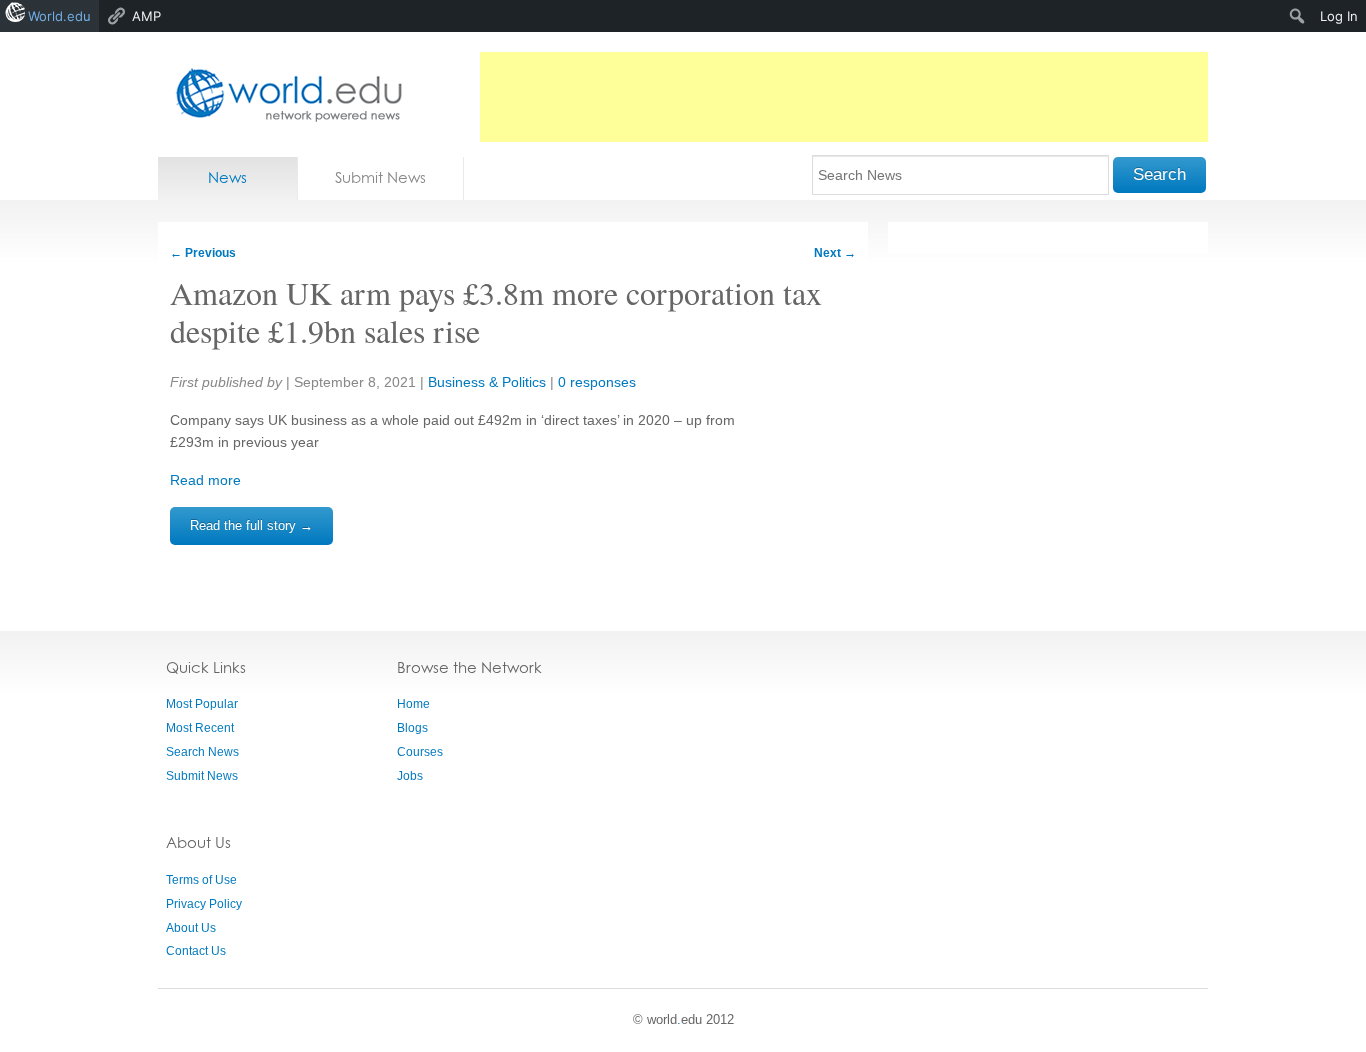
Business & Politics (487, 382)
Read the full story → (251, 525)
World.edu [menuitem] (59, 16)
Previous (203, 253)
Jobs (410, 776)
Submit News (380, 177)
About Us (191, 928)
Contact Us (196, 951)
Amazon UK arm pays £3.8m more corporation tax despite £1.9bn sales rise (496, 311)
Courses (420, 752)
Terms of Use (201, 880)
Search (1159, 174)
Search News (202, 752)
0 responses (597, 382)
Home (413, 704)
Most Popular (202, 704)
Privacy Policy (204, 904)
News (227, 177)
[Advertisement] (844, 97)
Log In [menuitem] (1339, 16)
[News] (283, 94)
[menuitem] (1297, 16)
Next (835, 253)
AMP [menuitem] (146, 16)
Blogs (412, 728)
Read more (205, 480)
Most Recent (200, 728)
